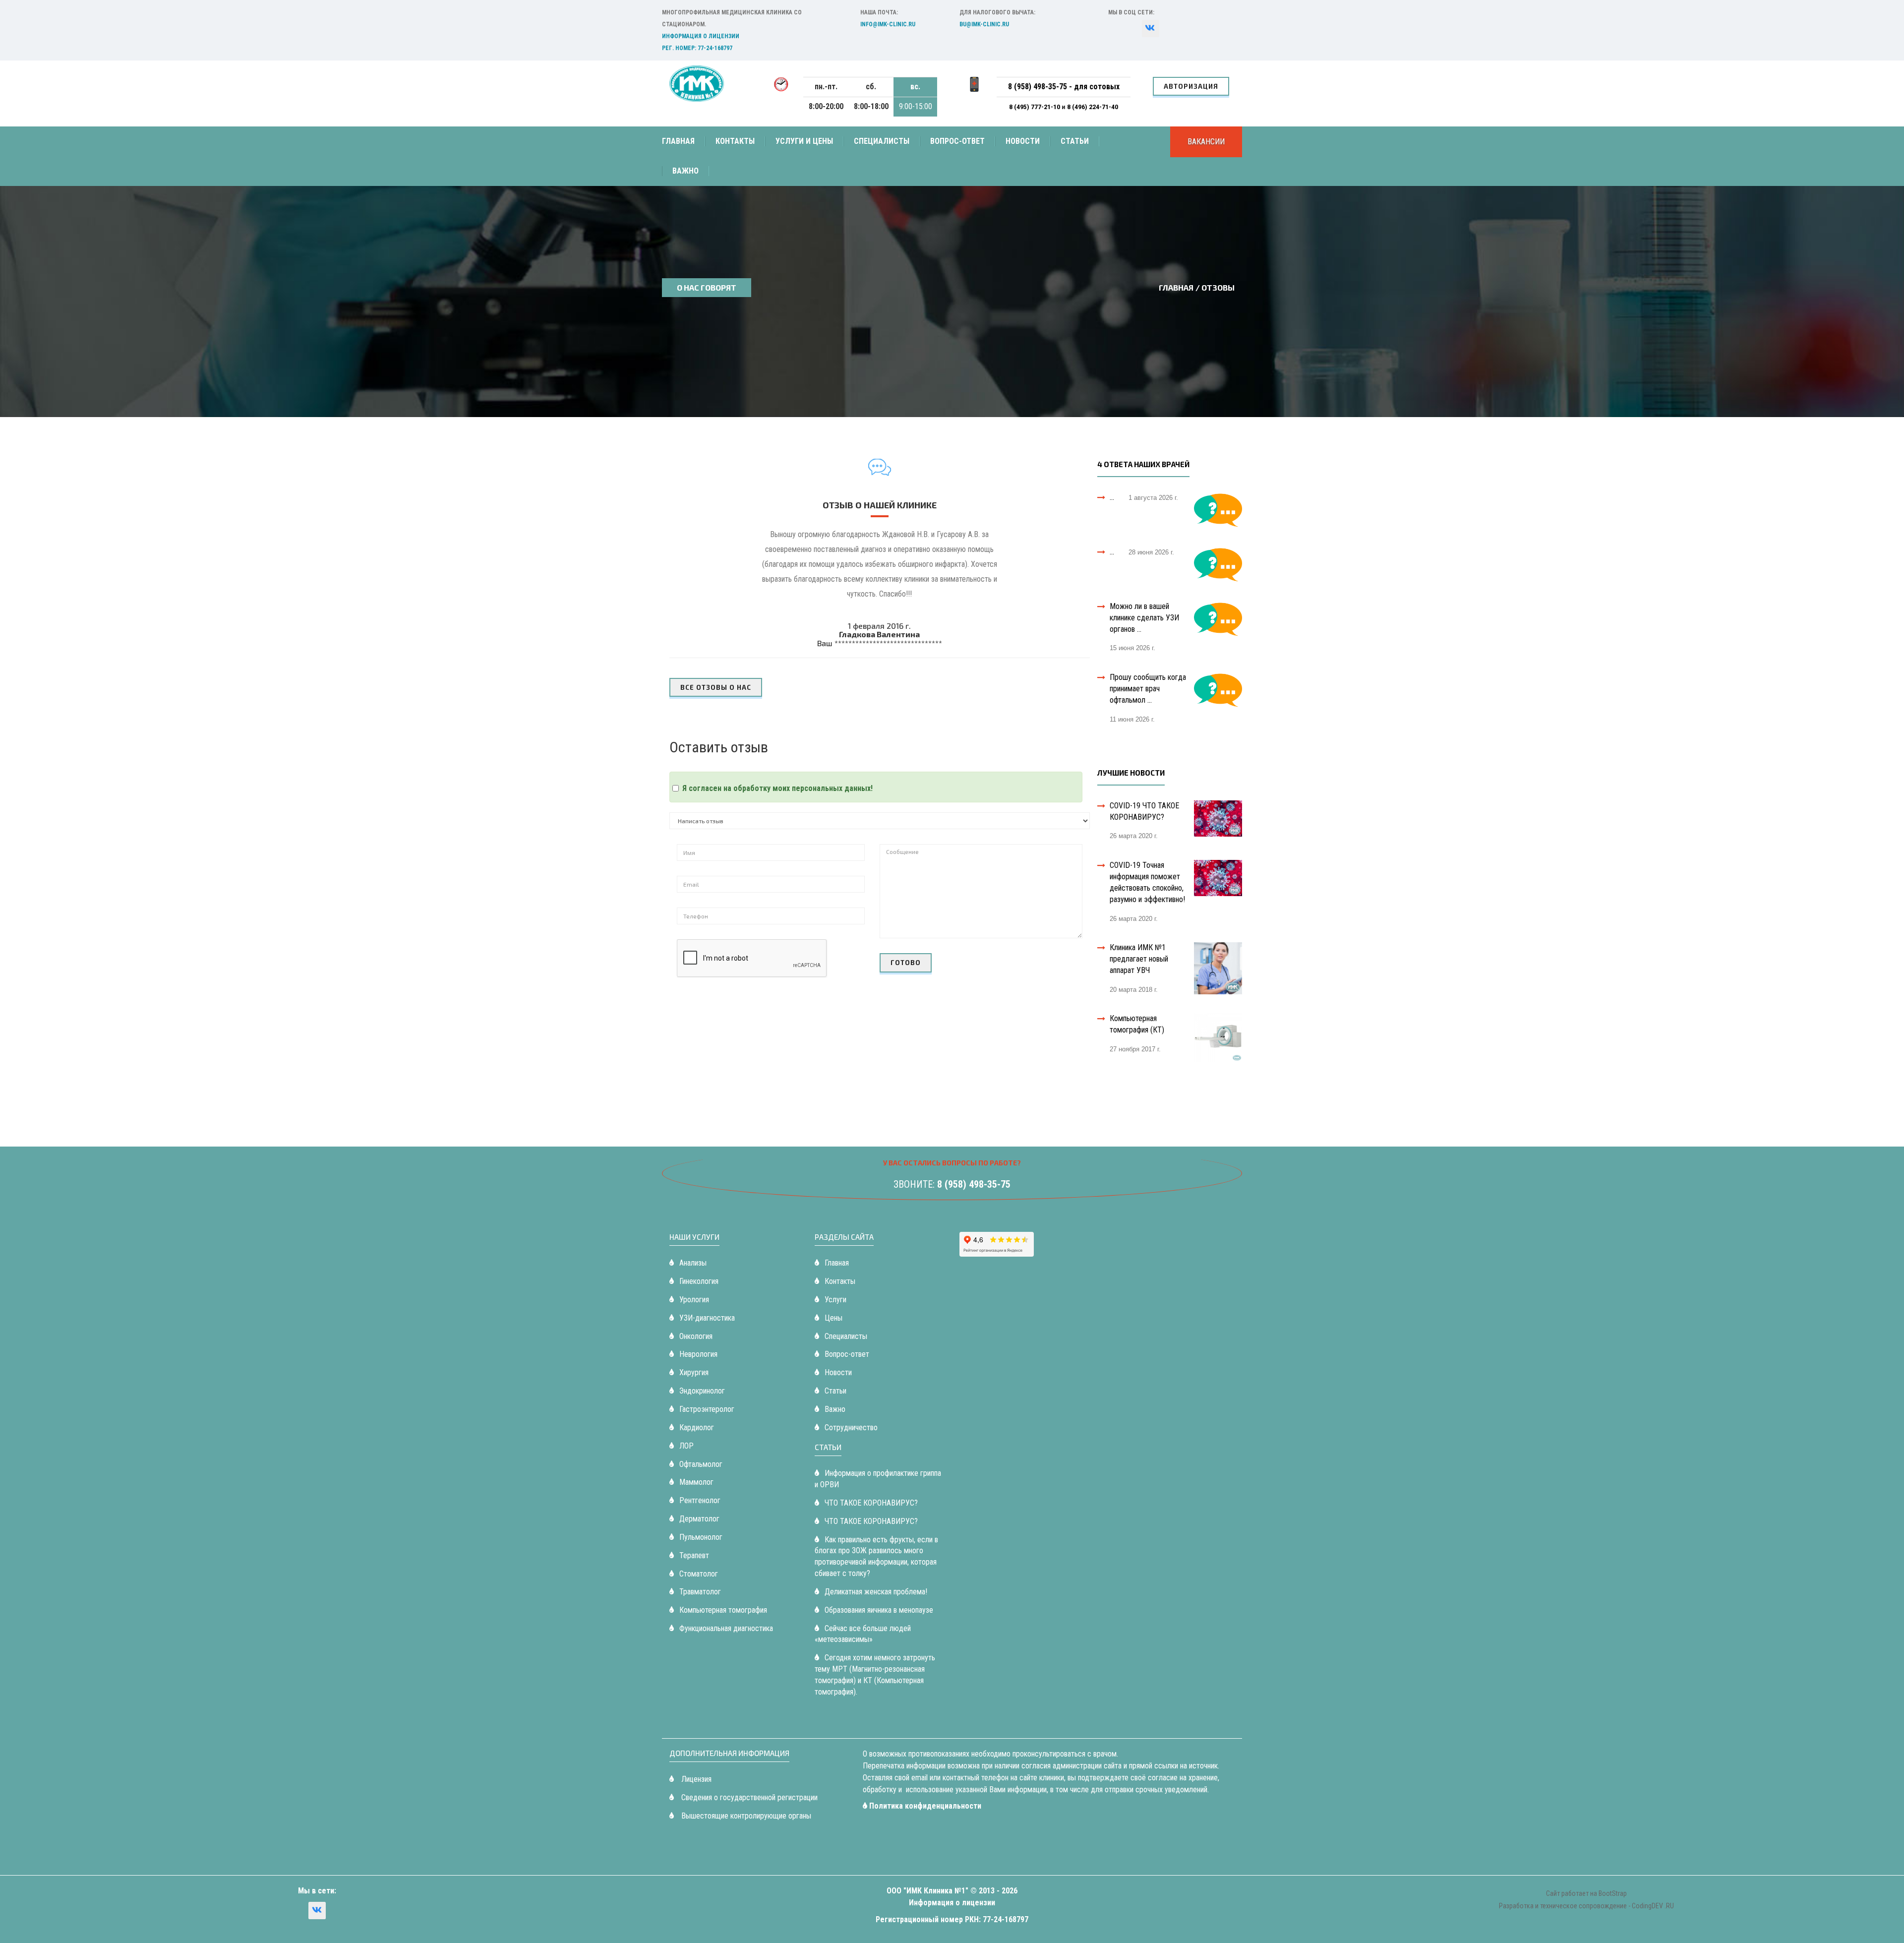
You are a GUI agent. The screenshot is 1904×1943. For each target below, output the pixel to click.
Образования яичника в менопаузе (879, 1610)
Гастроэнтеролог (707, 1409)
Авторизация (1191, 86)
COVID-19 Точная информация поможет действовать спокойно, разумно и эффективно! (1147, 882)
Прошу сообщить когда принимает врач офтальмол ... (1148, 689)
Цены (833, 1318)
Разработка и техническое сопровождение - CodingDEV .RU (1586, 1906)
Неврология (698, 1354)
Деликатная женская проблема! (876, 1592)
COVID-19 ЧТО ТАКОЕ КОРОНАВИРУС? (1144, 811)
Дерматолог (699, 1519)
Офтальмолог (701, 1464)
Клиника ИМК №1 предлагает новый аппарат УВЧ (1139, 959)
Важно (685, 171)
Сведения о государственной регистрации (748, 1797)
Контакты (735, 141)
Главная (678, 141)
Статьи (1075, 141)
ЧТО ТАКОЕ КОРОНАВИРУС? (871, 1503)
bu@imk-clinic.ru (984, 24)
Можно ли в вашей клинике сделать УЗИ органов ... (1144, 618)
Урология (694, 1300)
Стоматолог (699, 1574)
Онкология (696, 1336)
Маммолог (696, 1482)
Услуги (835, 1300)
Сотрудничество (851, 1427)
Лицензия (695, 1779)
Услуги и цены (804, 141)
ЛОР (686, 1446)
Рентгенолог (700, 1500)
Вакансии (1206, 142)
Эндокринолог (702, 1391)
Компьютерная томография (723, 1610)
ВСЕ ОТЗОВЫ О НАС (716, 687)
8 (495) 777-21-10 (1035, 107)
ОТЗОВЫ (1218, 287)
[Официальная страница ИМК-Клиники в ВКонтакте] (317, 1911)
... (1112, 497)
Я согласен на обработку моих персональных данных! (777, 788)
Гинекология (699, 1281)
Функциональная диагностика (726, 1628)
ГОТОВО (906, 963)
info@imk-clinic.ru (888, 24)
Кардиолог (697, 1427)
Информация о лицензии (701, 36)
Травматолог (700, 1592)
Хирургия (694, 1372)
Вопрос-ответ (957, 141)
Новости (1023, 141)
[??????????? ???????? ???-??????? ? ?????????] (1151, 29)
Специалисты (882, 141)
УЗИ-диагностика (707, 1318)
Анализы (693, 1263)
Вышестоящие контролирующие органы (745, 1816)
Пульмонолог (701, 1537)
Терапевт (694, 1555)
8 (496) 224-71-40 (1093, 107)
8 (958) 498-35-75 (974, 1184)
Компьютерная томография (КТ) (1137, 1024)
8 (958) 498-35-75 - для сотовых (1064, 87)
